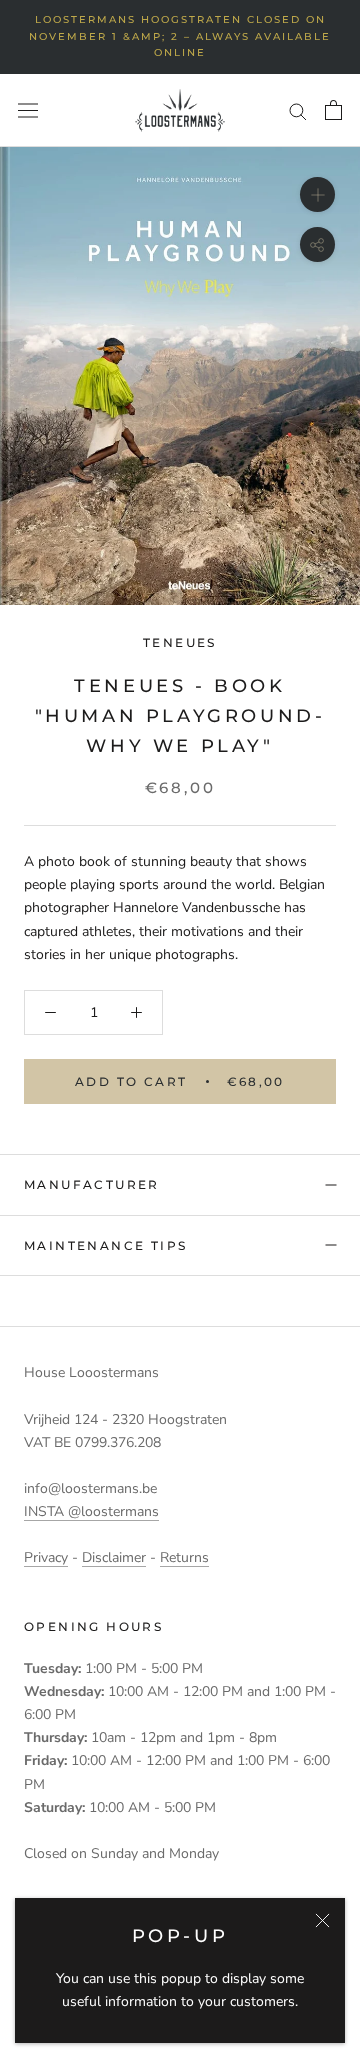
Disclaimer (114, 1557)
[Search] (298, 110)
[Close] (322, 1920)
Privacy (46, 1557)
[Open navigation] (28, 110)
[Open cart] (333, 110)
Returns (184, 1557)
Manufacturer (92, 1184)
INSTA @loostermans (91, 1511)
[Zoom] (317, 194)
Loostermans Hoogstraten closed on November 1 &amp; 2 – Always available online (180, 36)
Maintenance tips (105, 1245)
